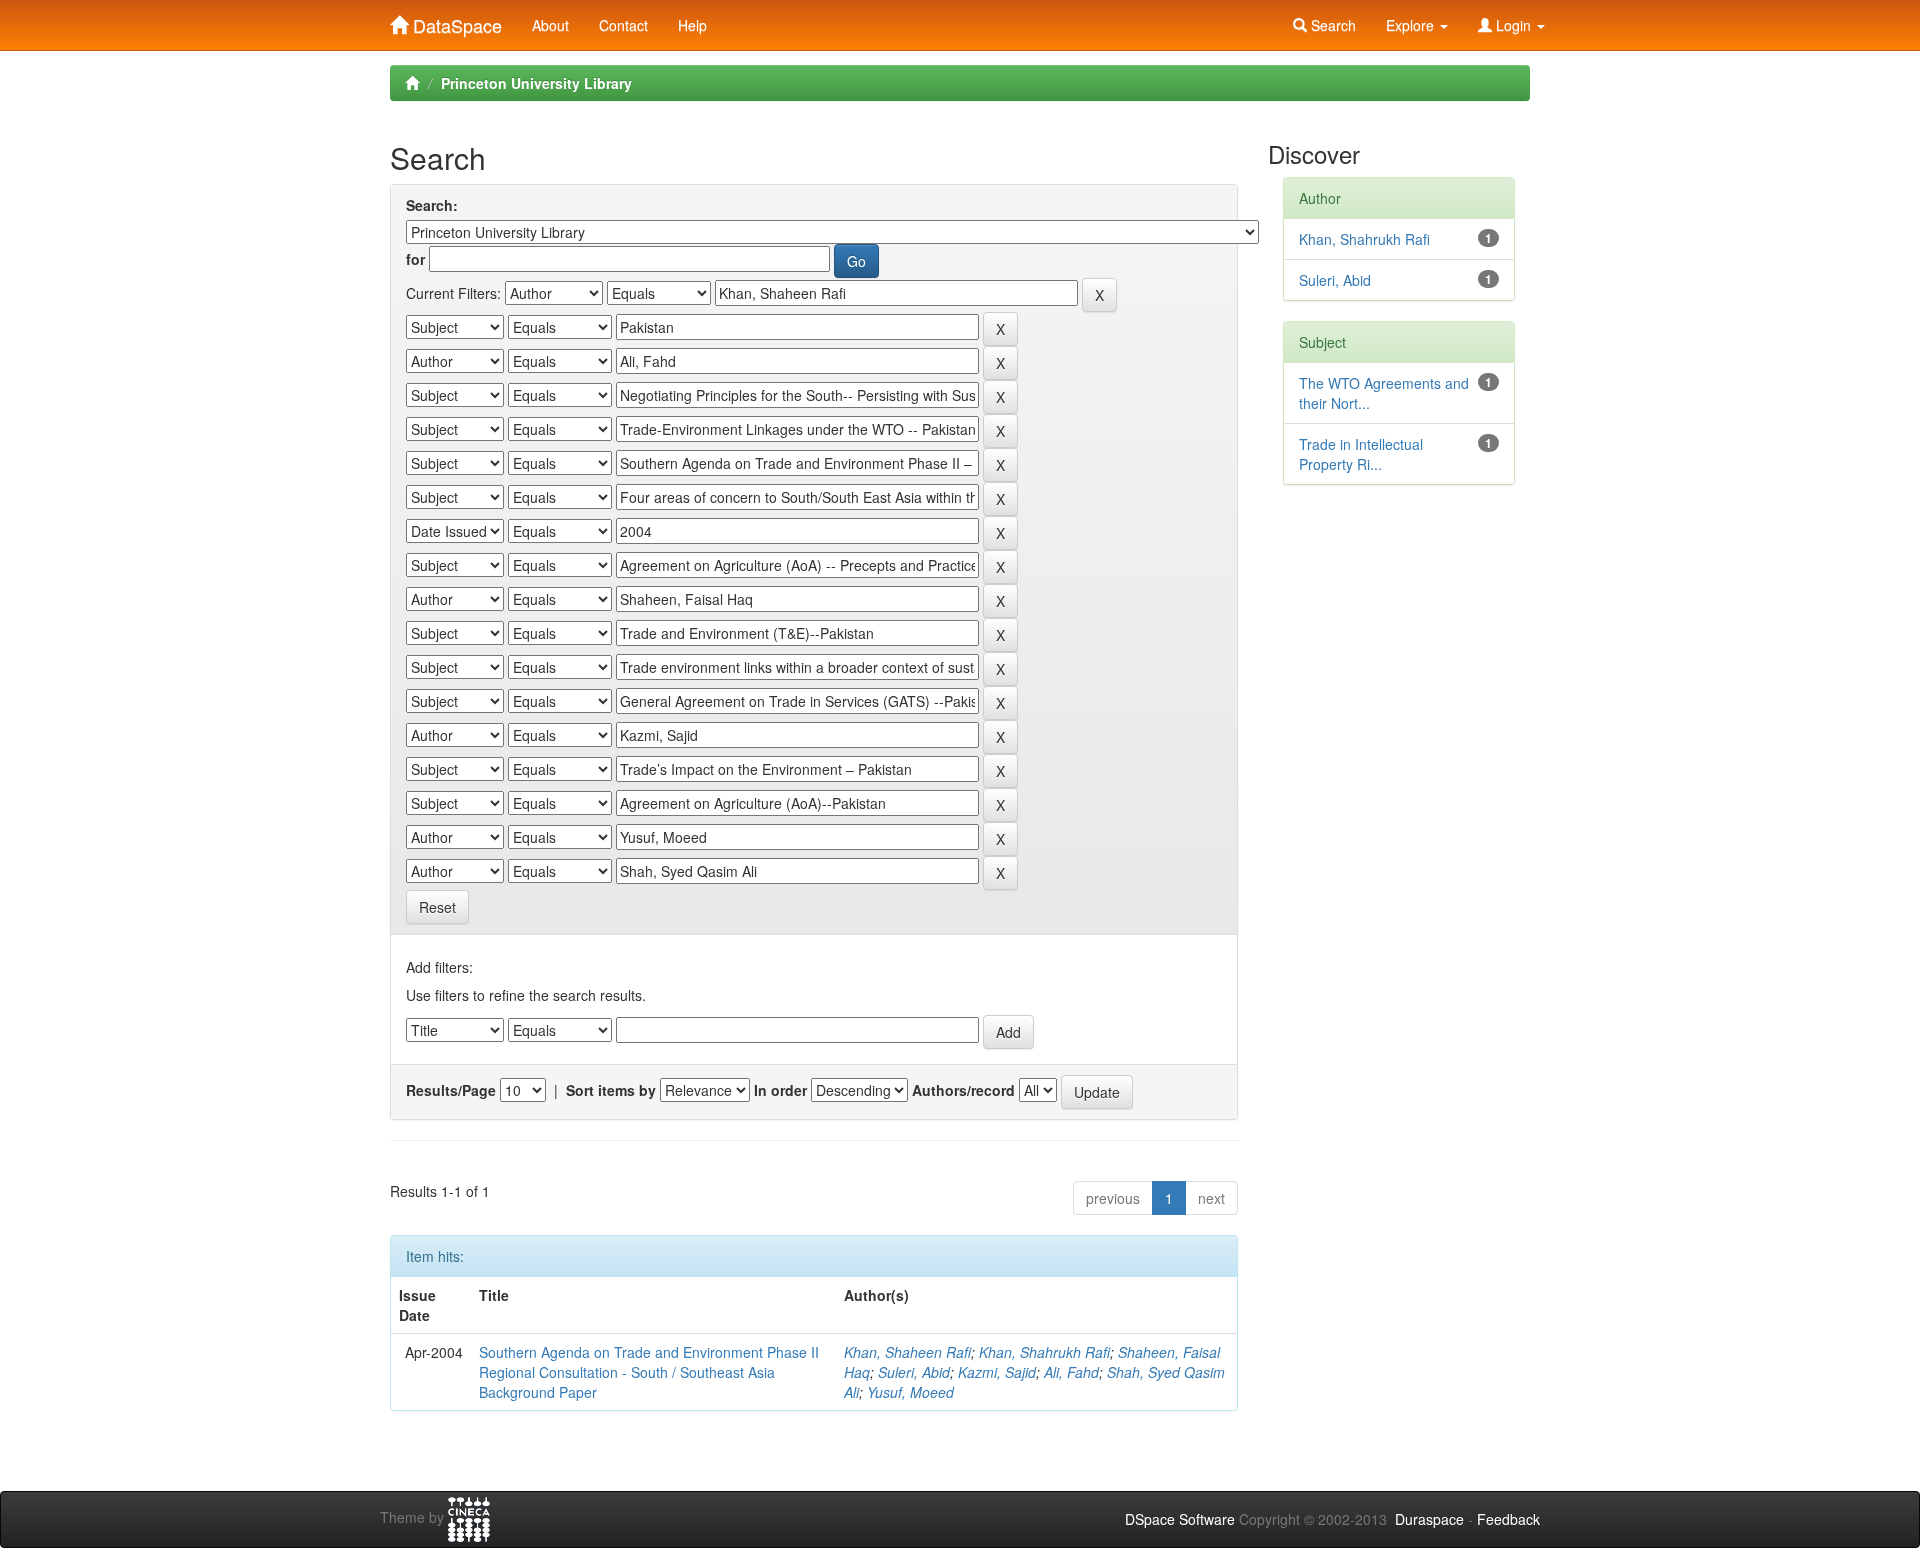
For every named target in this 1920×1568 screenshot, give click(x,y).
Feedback (1508, 1519)
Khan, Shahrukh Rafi (1044, 1352)
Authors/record (963, 1090)
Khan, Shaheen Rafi (907, 1352)
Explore (1412, 25)
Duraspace (1429, 1519)
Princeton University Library (536, 83)
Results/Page (451, 1090)
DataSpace (455, 21)
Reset (437, 907)
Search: (432, 205)
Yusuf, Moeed (910, 1392)
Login (1513, 25)
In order (780, 1090)
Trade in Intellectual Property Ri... (1361, 454)
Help (692, 25)
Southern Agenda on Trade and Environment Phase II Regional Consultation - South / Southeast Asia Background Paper (649, 1372)
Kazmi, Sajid (997, 1372)
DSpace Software (1180, 1519)
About (550, 25)
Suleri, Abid (914, 1372)
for (415, 259)
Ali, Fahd (1071, 1372)
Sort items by (611, 1090)
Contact (623, 25)
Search (1331, 25)
